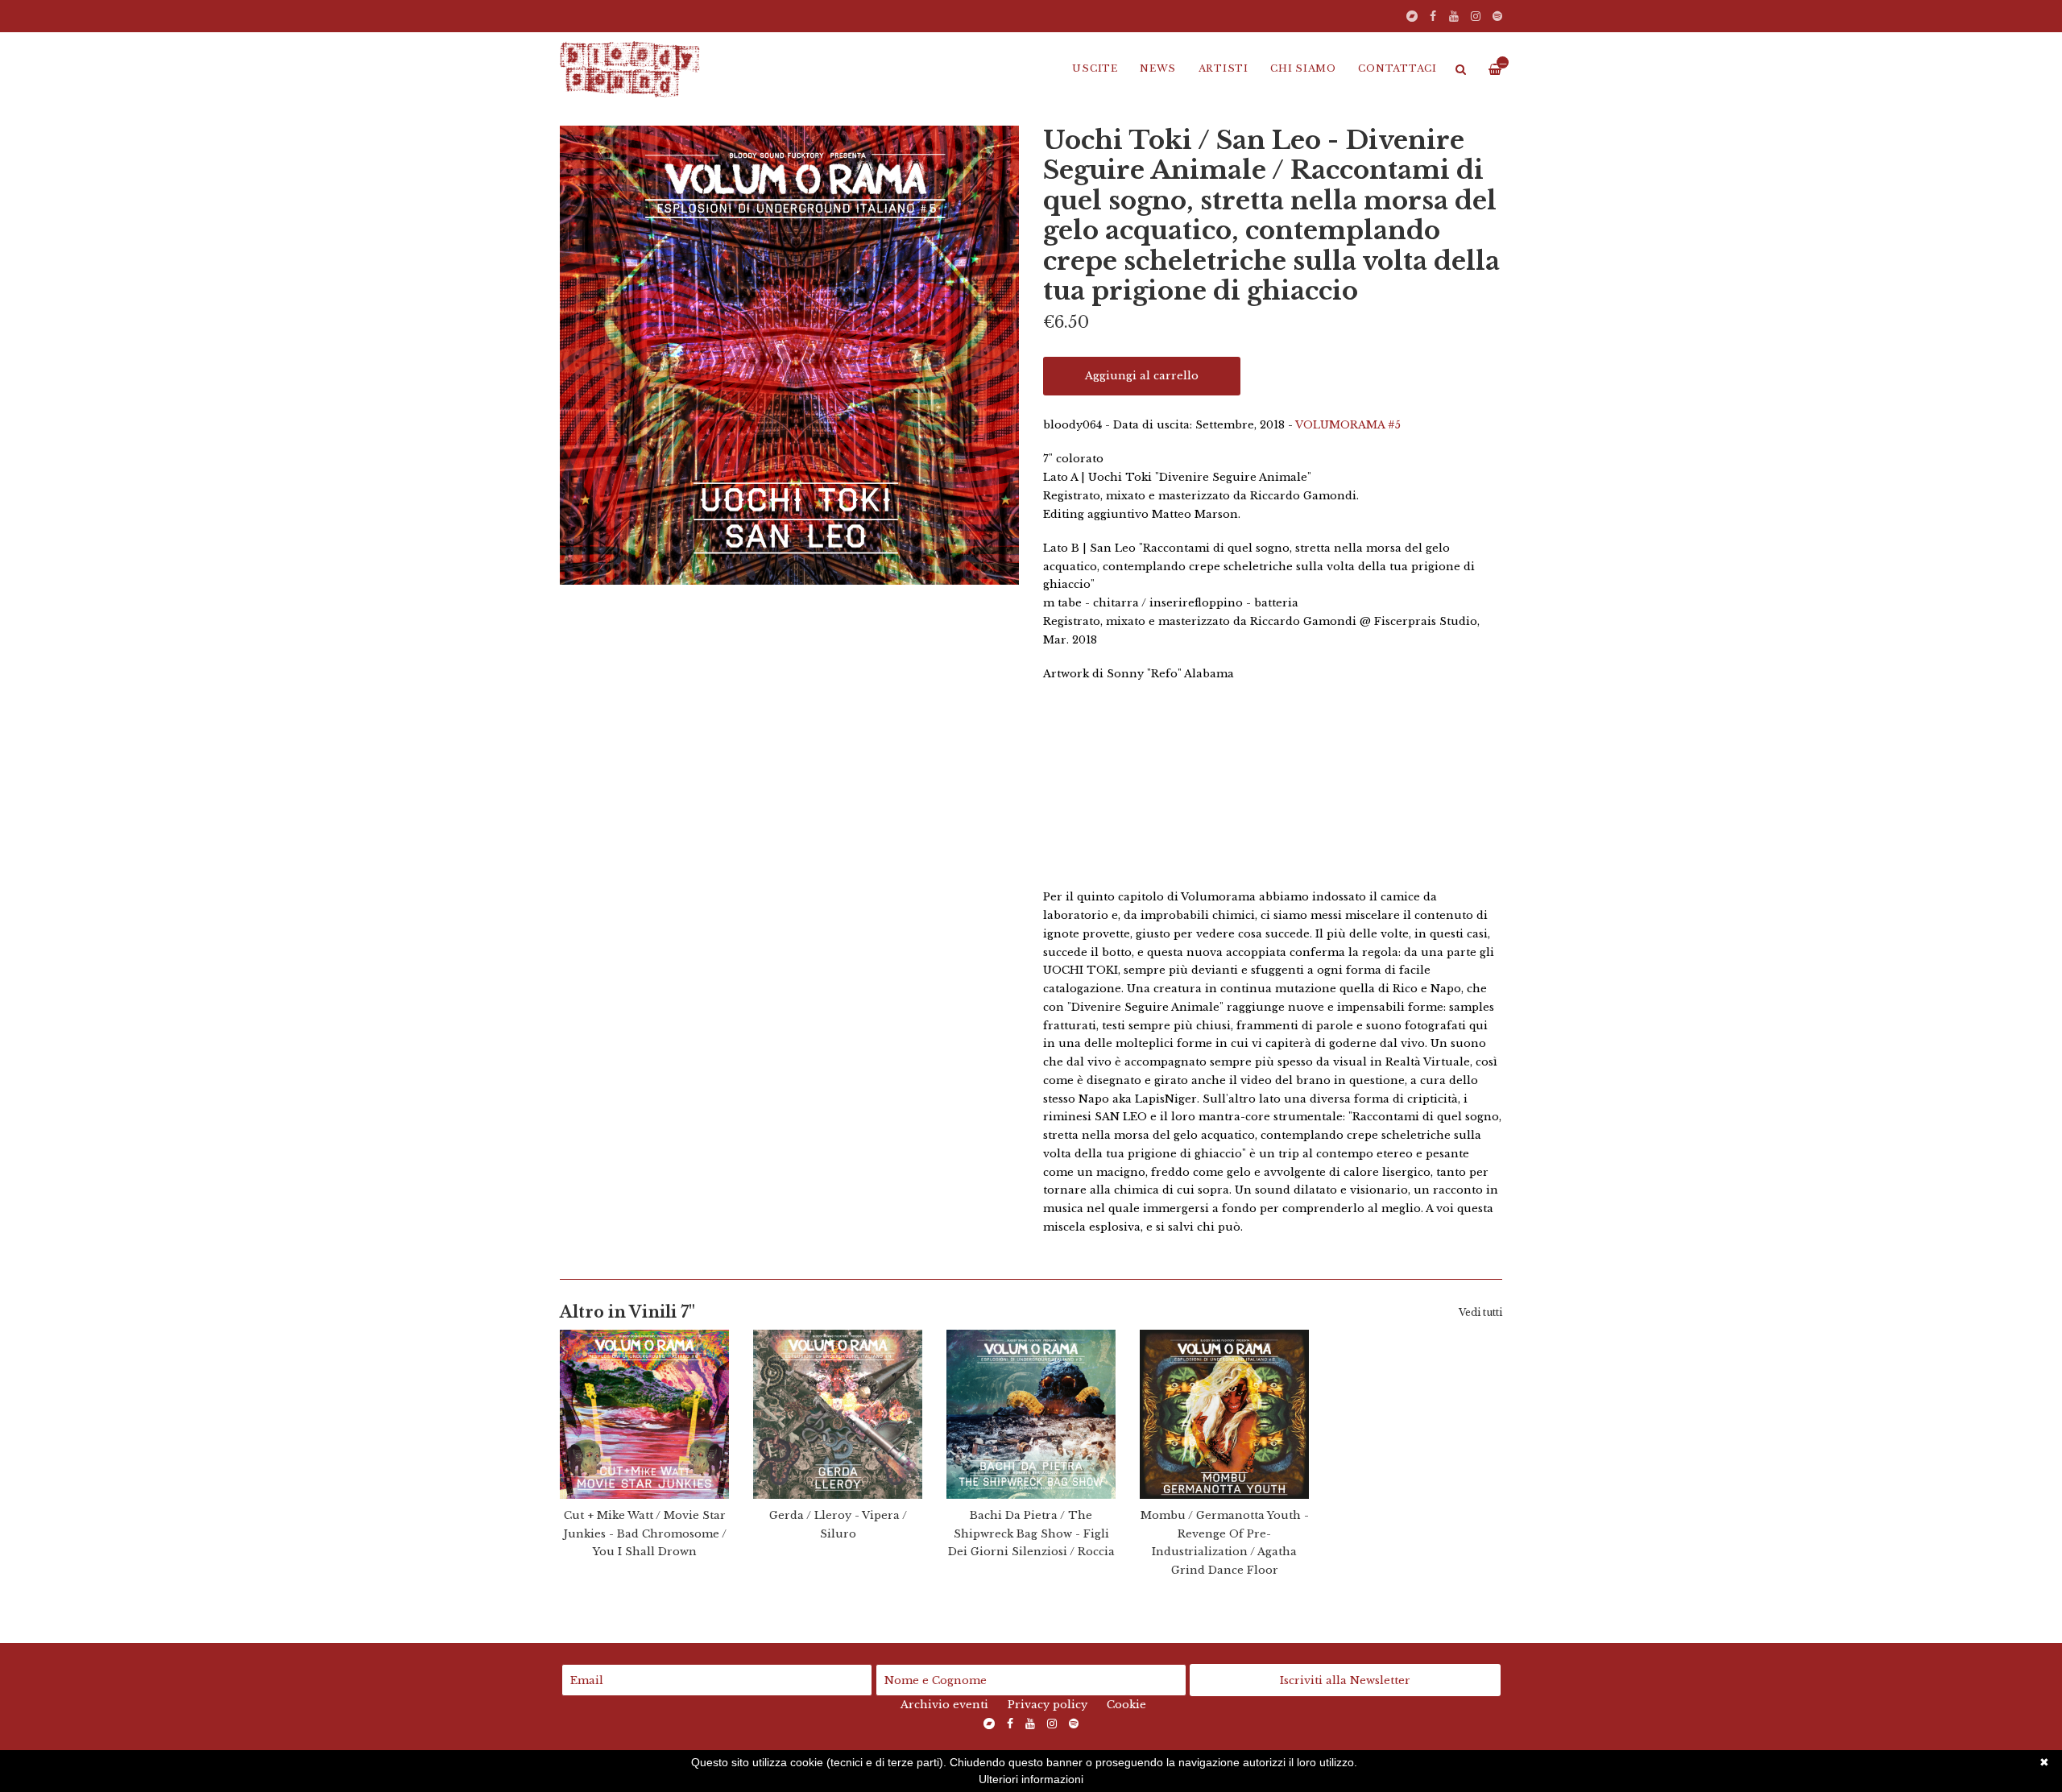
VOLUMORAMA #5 (1348, 425)
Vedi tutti (1480, 1312)
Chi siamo (1303, 68)
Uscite (1095, 68)
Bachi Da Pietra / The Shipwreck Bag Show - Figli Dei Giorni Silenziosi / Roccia (1031, 1534)
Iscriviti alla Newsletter (1345, 1680)
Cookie (1126, 1705)
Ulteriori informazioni (1031, 1779)
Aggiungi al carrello (1142, 376)
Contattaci (1397, 68)
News (1158, 68)
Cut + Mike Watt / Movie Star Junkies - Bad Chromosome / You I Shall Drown (645, 1534)
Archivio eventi (944, 1705)
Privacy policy (1048, 1705)
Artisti (1224, 68)
